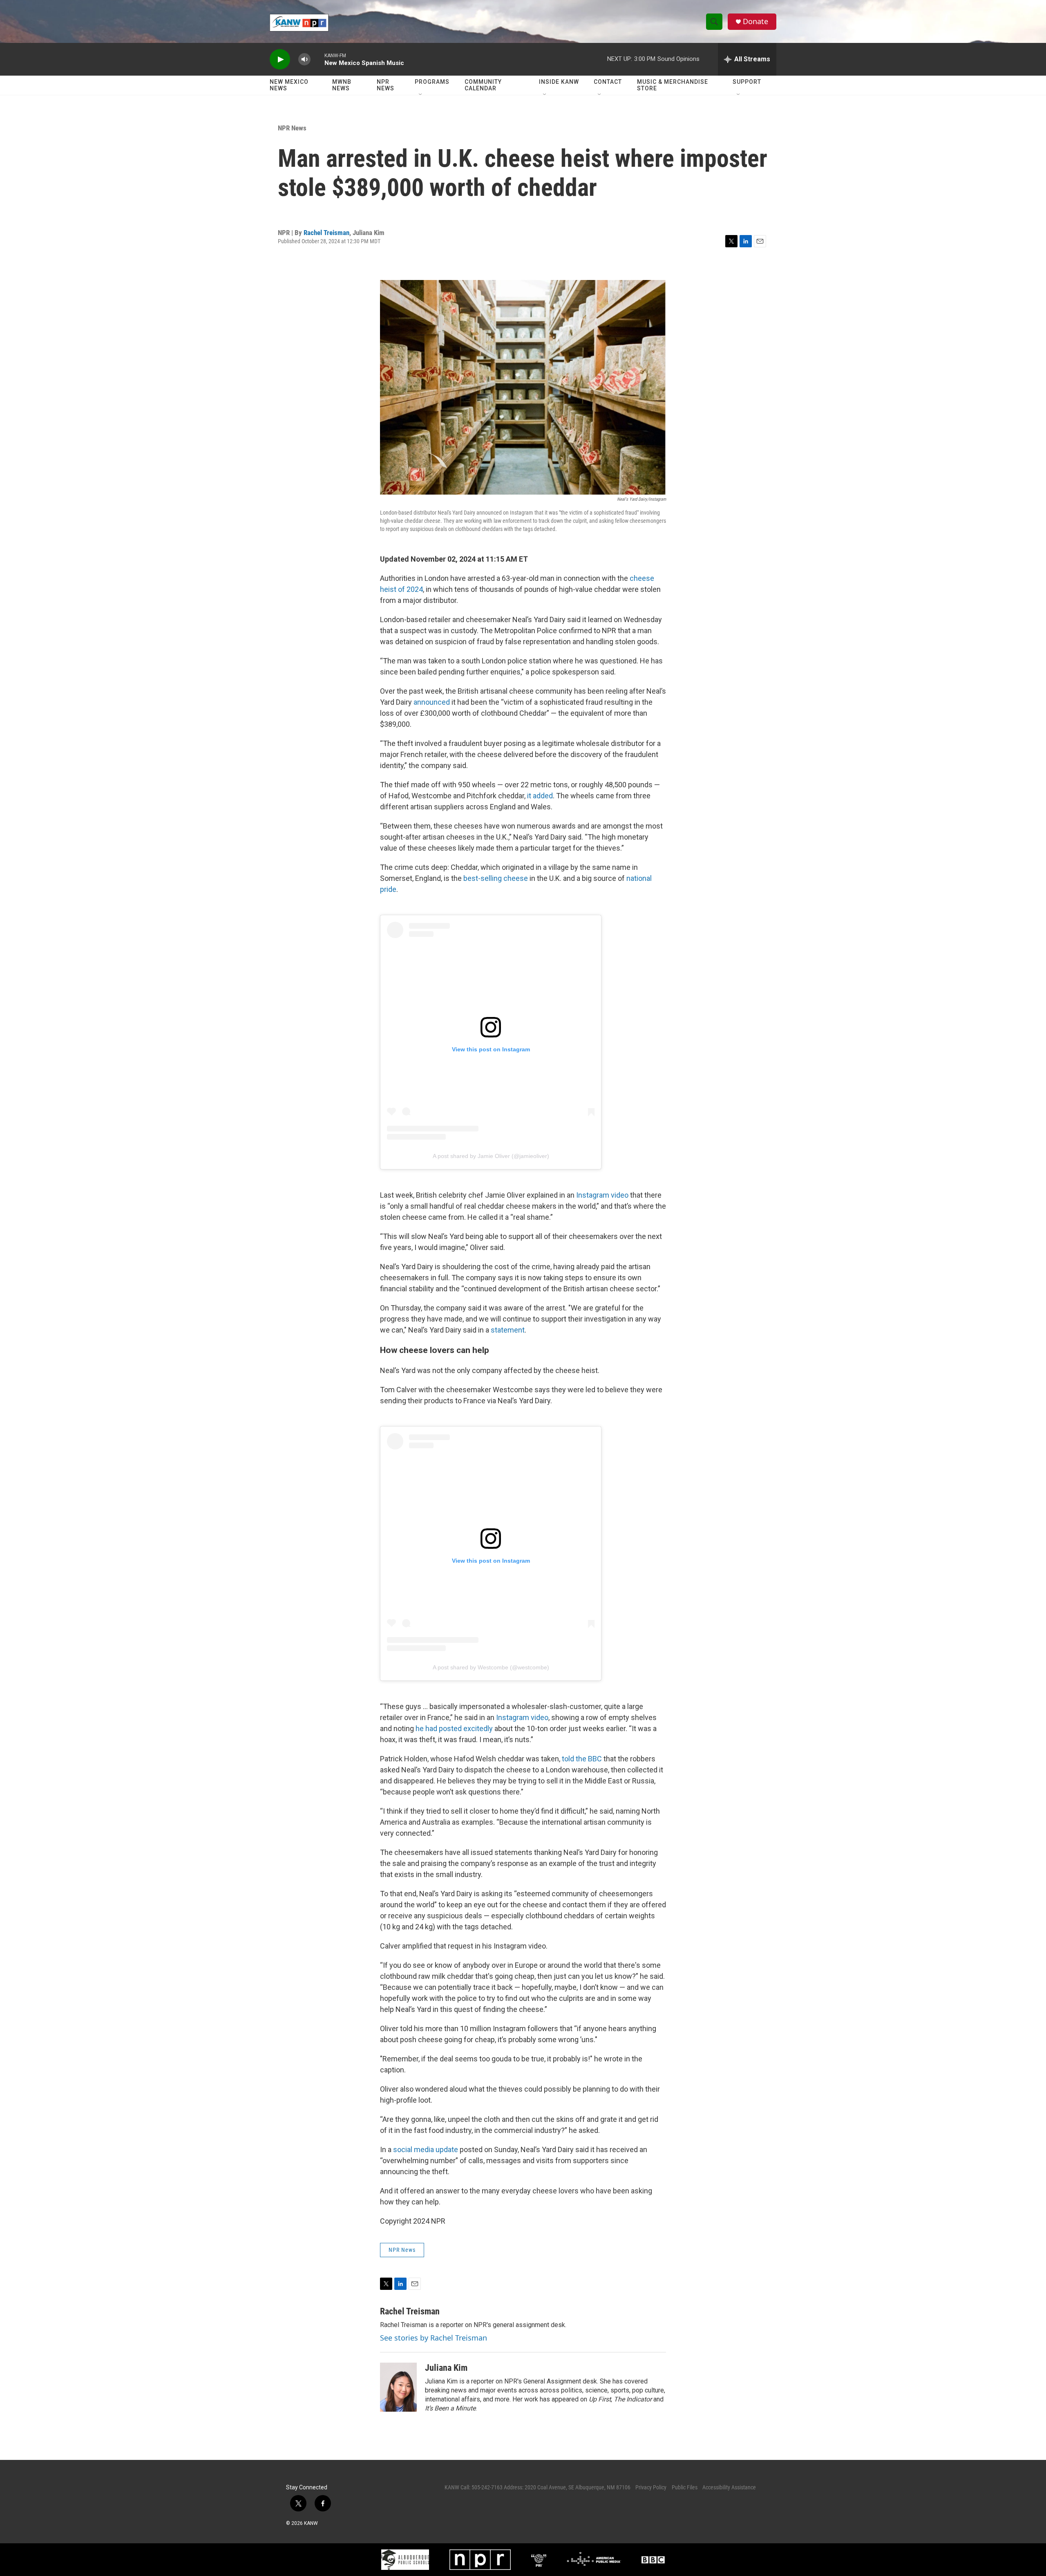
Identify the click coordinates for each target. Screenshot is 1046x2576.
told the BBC (582, 1759)
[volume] (304, 59)
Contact (608, 82)
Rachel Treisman (326, 233)
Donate (755, 21)
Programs (432, 82)
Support (747, 82)
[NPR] (480, 2560)
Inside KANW (559, 82)
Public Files (685, 2487)
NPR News (386, 85)
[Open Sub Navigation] (421, 95)
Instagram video (602, 1195)
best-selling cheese (496, 878)
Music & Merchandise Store (673, 85)
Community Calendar (483, 85)
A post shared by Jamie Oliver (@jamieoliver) (491, 1156)
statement (508, 1330)
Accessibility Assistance (729, 2487)
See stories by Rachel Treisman (434, 2338)
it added (540, 796)
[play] (280, 59)
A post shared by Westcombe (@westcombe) (491, 1667)
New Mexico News (289, 85)
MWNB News (342, 85)
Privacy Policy (651, 2487)
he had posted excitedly (454, 1728)
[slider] (317, 59)
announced (432, 702)
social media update (426, 2149)
